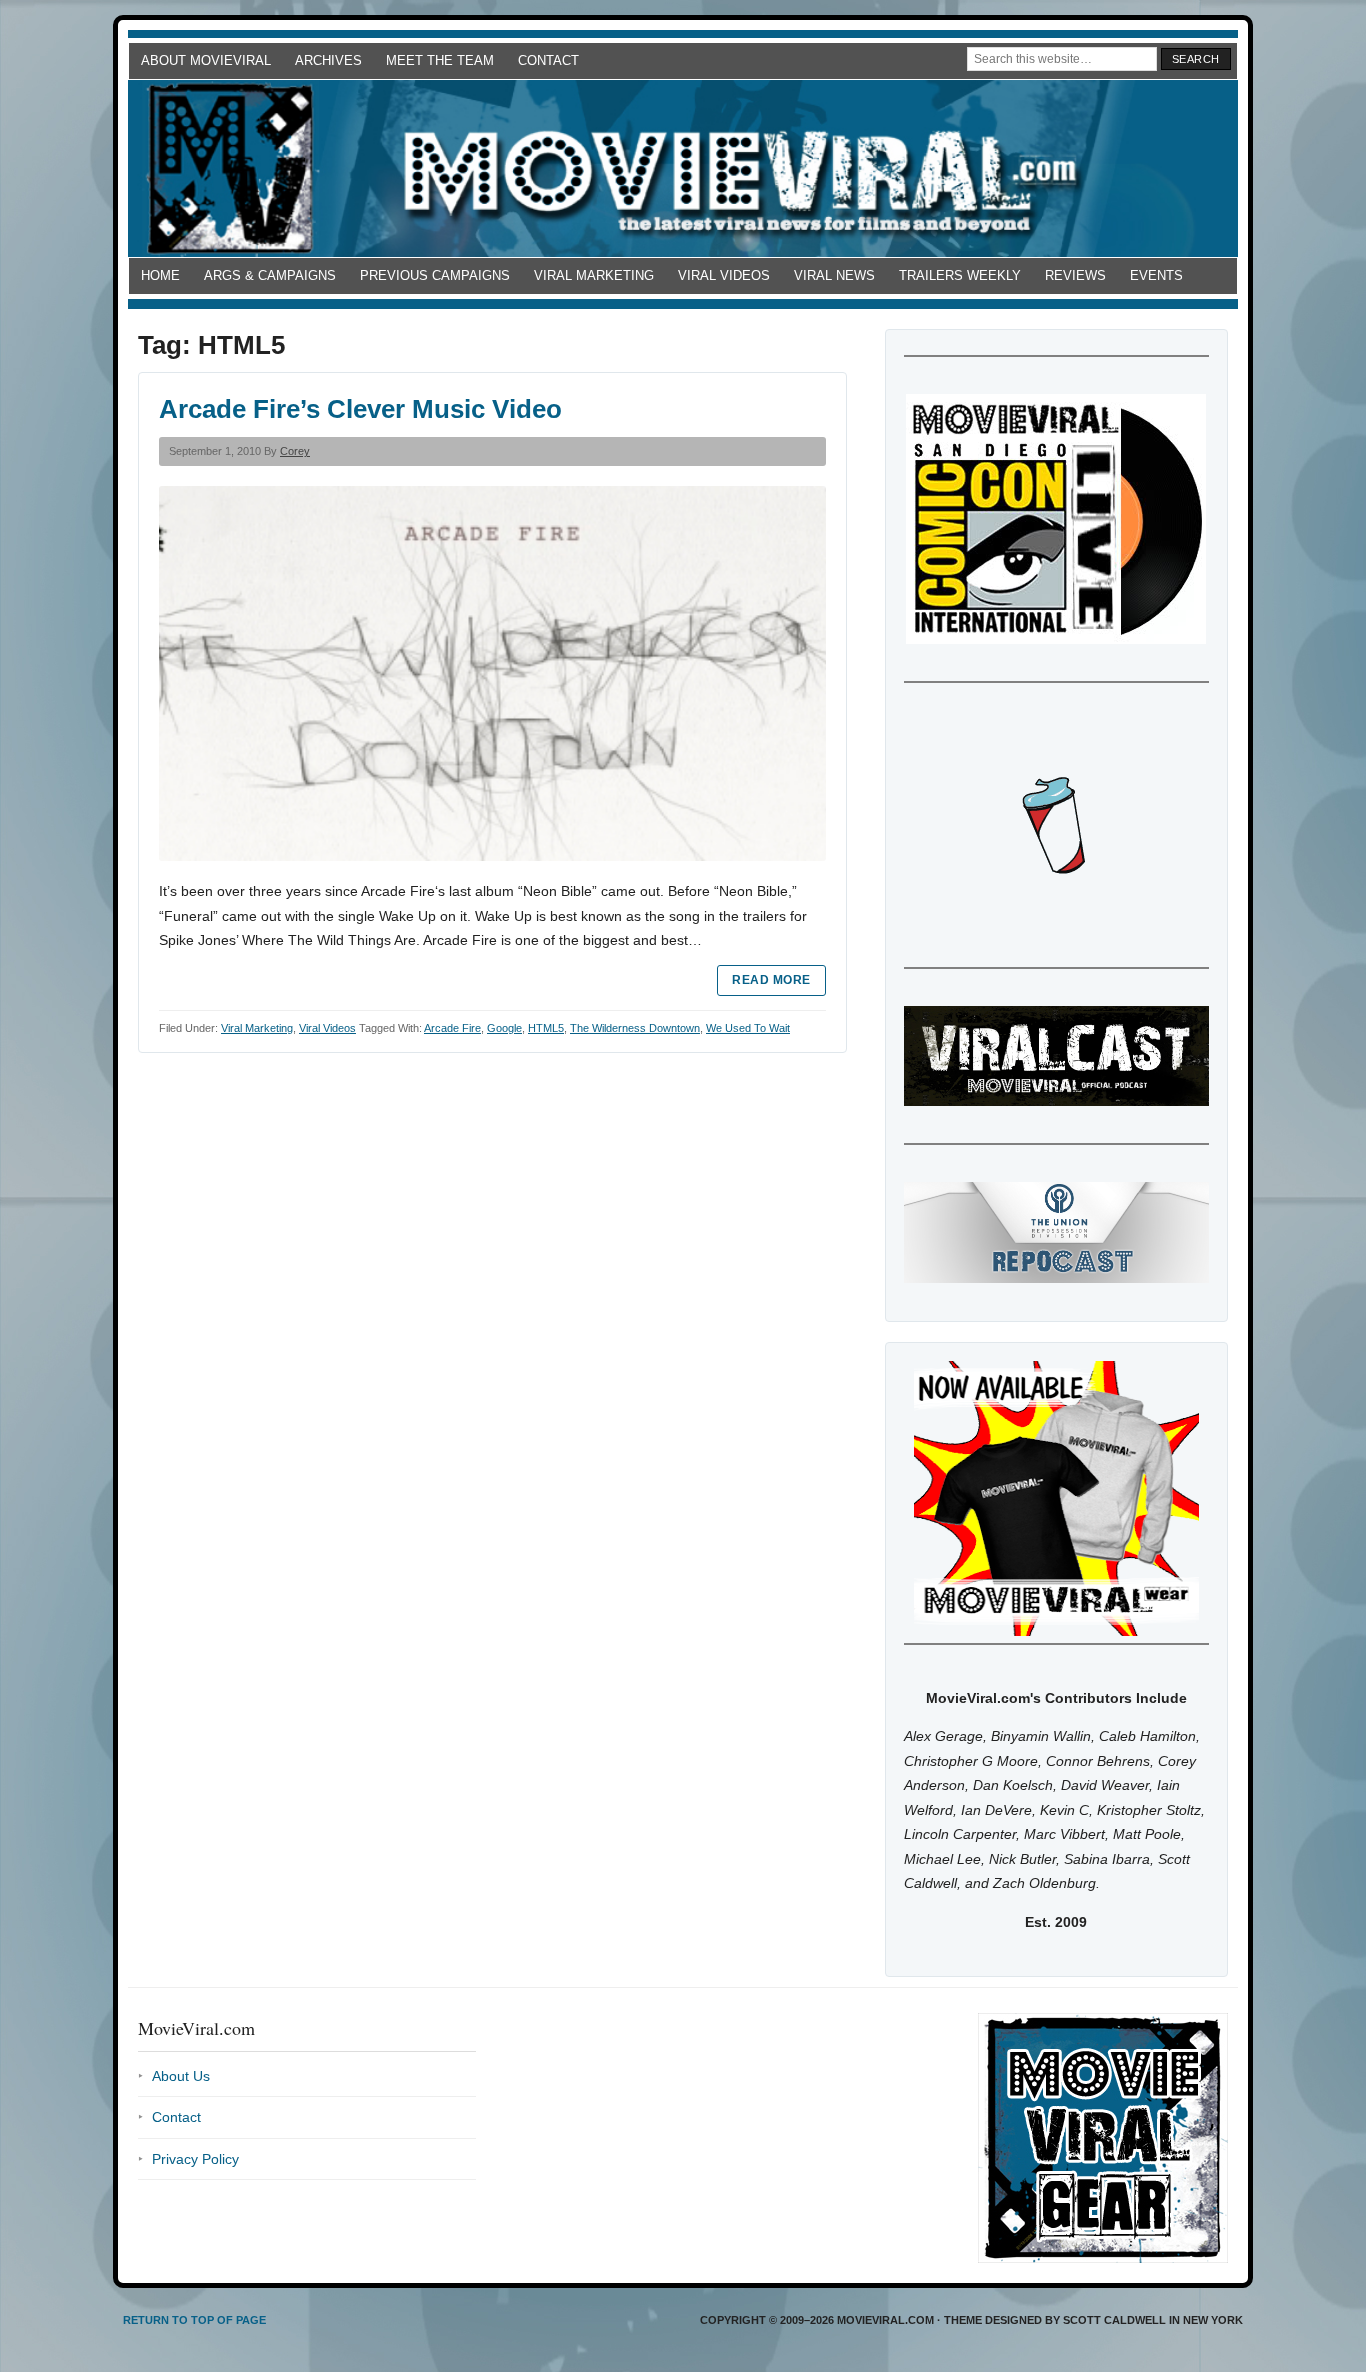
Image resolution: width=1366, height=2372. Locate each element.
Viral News (834, 275)
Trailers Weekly (960, 275)
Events (1156, 275)
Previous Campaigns (435, 275)
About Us (181, 2076)
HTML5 (546, 1028)
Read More (771, 980)
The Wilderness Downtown (635, 1028)
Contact (548, 60)
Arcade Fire (452, 1028)
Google (504, 1028)
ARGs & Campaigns (270, 275)
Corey (295, 451)
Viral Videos (724, 275)
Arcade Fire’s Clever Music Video (360, 409)
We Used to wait (748, 1028)
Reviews (1075, 275)
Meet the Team (440, 60)
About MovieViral (206, 60)
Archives (328, 60)
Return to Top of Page (194, 2320)
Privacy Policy (195, 2159)
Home (160, 275)
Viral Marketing (594, 275)
